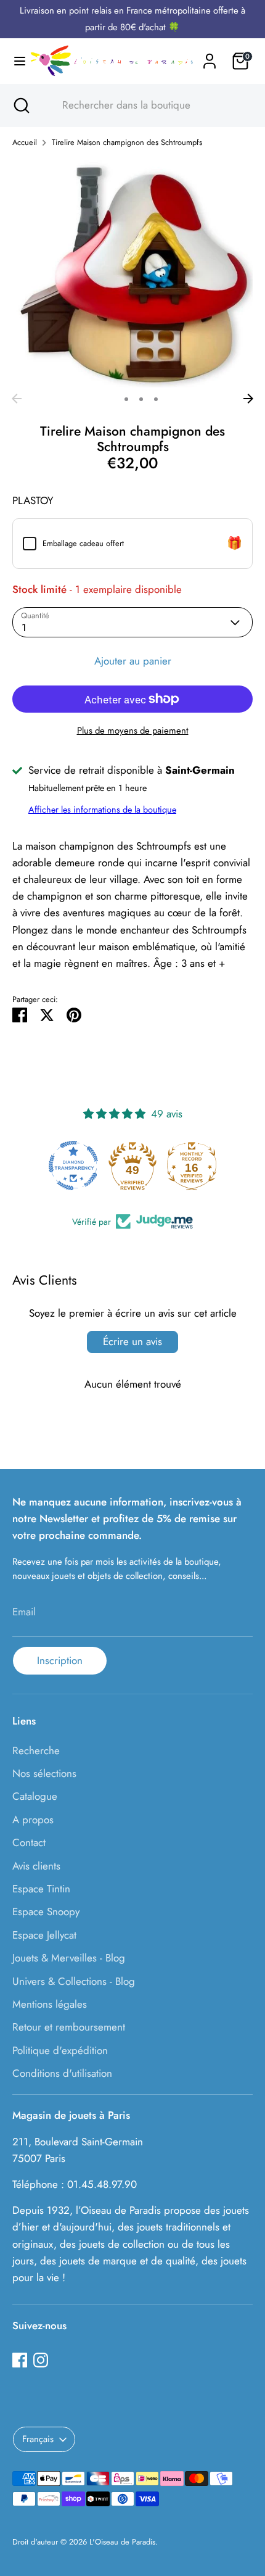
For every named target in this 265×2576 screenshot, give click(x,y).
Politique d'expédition (60, 2050)
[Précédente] (17, 399)
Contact (29, 1842)
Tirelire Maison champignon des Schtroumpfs (127, 142)
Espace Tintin (41, 1889)
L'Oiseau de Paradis (122, 2542)
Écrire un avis (132, 1341)
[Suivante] (248, 399)
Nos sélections (44, 1773)
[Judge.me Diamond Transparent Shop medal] (73, 1166)
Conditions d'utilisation (62, 2073)
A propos (33, 1820)
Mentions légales (50, 2004)
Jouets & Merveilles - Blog (69, 1958)
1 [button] (110, 399)
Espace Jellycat (44, 1935)
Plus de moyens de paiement (133, 731)
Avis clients (36, 1866)
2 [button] (126, 399)
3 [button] (141, 399)
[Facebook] (20, 2360)
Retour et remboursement (69, 2027)
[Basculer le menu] (15, 61)
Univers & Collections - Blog (74, 1981)
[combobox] (144, 106)
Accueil (25, 142)
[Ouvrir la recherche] (20, 106)
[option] (132, 273)
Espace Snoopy (46, 1911)
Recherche (36, 1750)
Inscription (60, 1660)
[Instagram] (41, 2360)
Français (38, 2439)
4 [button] (156, 399)
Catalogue (35, 1796)
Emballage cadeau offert (83, 543)
